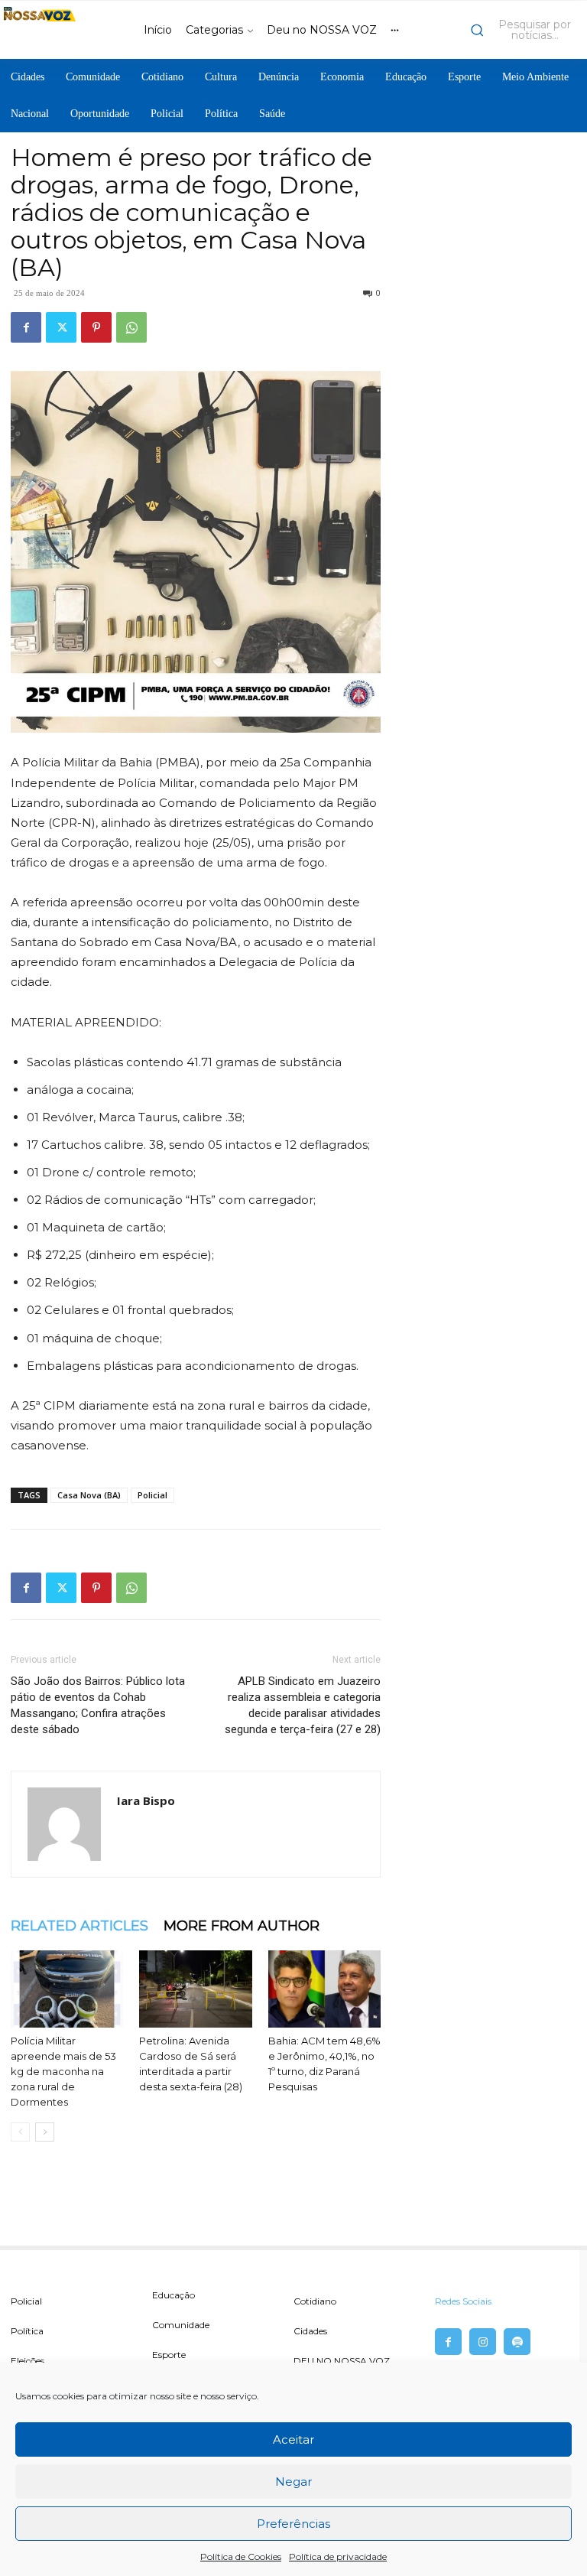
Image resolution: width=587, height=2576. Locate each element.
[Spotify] (517, 2342)
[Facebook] (26, 327)
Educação (174, 2295)
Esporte (169, 2355)
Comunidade (181, 2325)
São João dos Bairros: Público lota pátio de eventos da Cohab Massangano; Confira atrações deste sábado (98, 1705)
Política (27, 2331)
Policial (152, 1495)
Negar (293, 2482)
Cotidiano (315, 2301)
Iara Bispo (146, 1800)
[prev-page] (20, 2132)
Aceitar (293, 2439)
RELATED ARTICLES (79, 1926)
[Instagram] (483, 2342)
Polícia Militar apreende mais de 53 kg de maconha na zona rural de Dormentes (63, 2071)
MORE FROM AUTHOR (242, 1926)
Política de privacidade (338, 2556)
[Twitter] (61, 327)
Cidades (310, 2331)
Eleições (28, 2361)
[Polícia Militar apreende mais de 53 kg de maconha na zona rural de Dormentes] (67, 1989)
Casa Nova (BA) (89, 1495)
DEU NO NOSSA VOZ (342, 2361)
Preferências (293, 2524)
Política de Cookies (241, 2556)
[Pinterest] (96, 327)
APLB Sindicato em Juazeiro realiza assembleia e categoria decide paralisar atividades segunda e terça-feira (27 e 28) (303, 1705)
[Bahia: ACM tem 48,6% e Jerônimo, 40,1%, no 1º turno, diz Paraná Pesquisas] (324, 1989)
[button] (525, 30)
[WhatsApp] (131, 327)
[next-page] (45, 2132)
